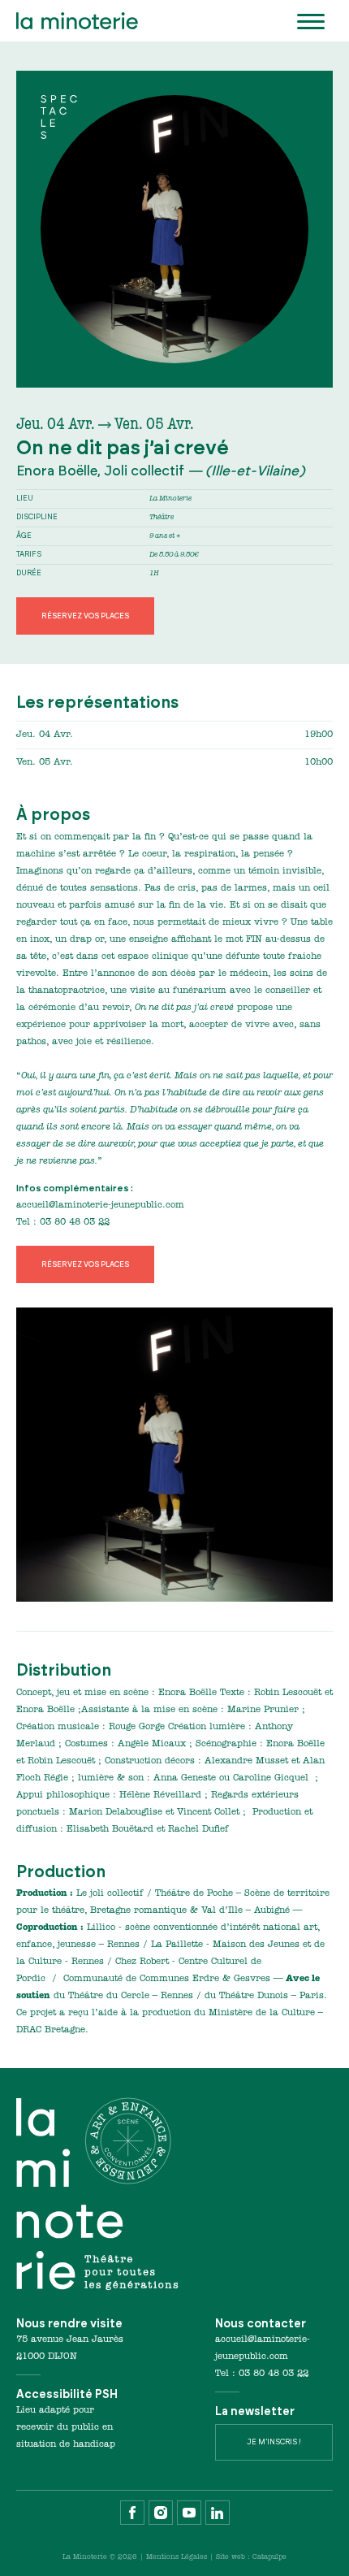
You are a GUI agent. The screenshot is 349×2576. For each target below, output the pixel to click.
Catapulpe (269, 2557)
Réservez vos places (85, 616)
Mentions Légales (177, 2557)
